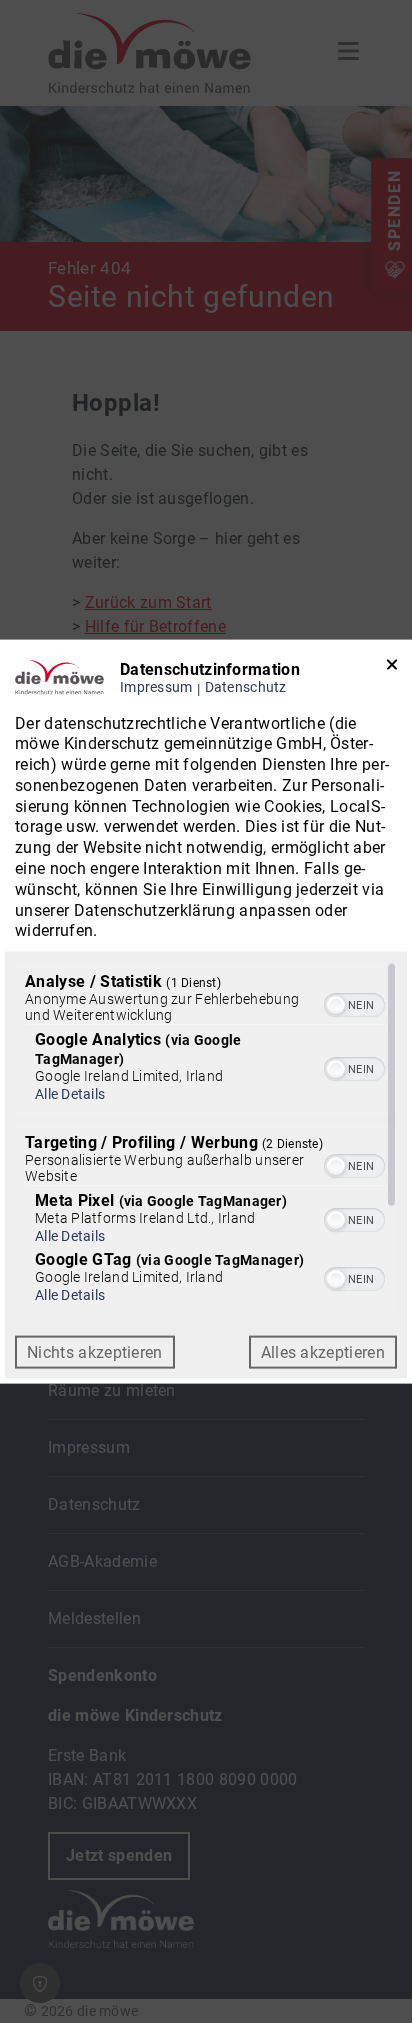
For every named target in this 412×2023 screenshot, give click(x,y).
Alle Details (70, 1094)
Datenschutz (246, 686)
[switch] (354, 1003)
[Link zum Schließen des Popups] (392, 668)
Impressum (156, 686)
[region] (206, 1137)
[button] (336, 1005)
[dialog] (206, 1011)
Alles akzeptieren (323, 1352)
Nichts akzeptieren (95, 1352)
